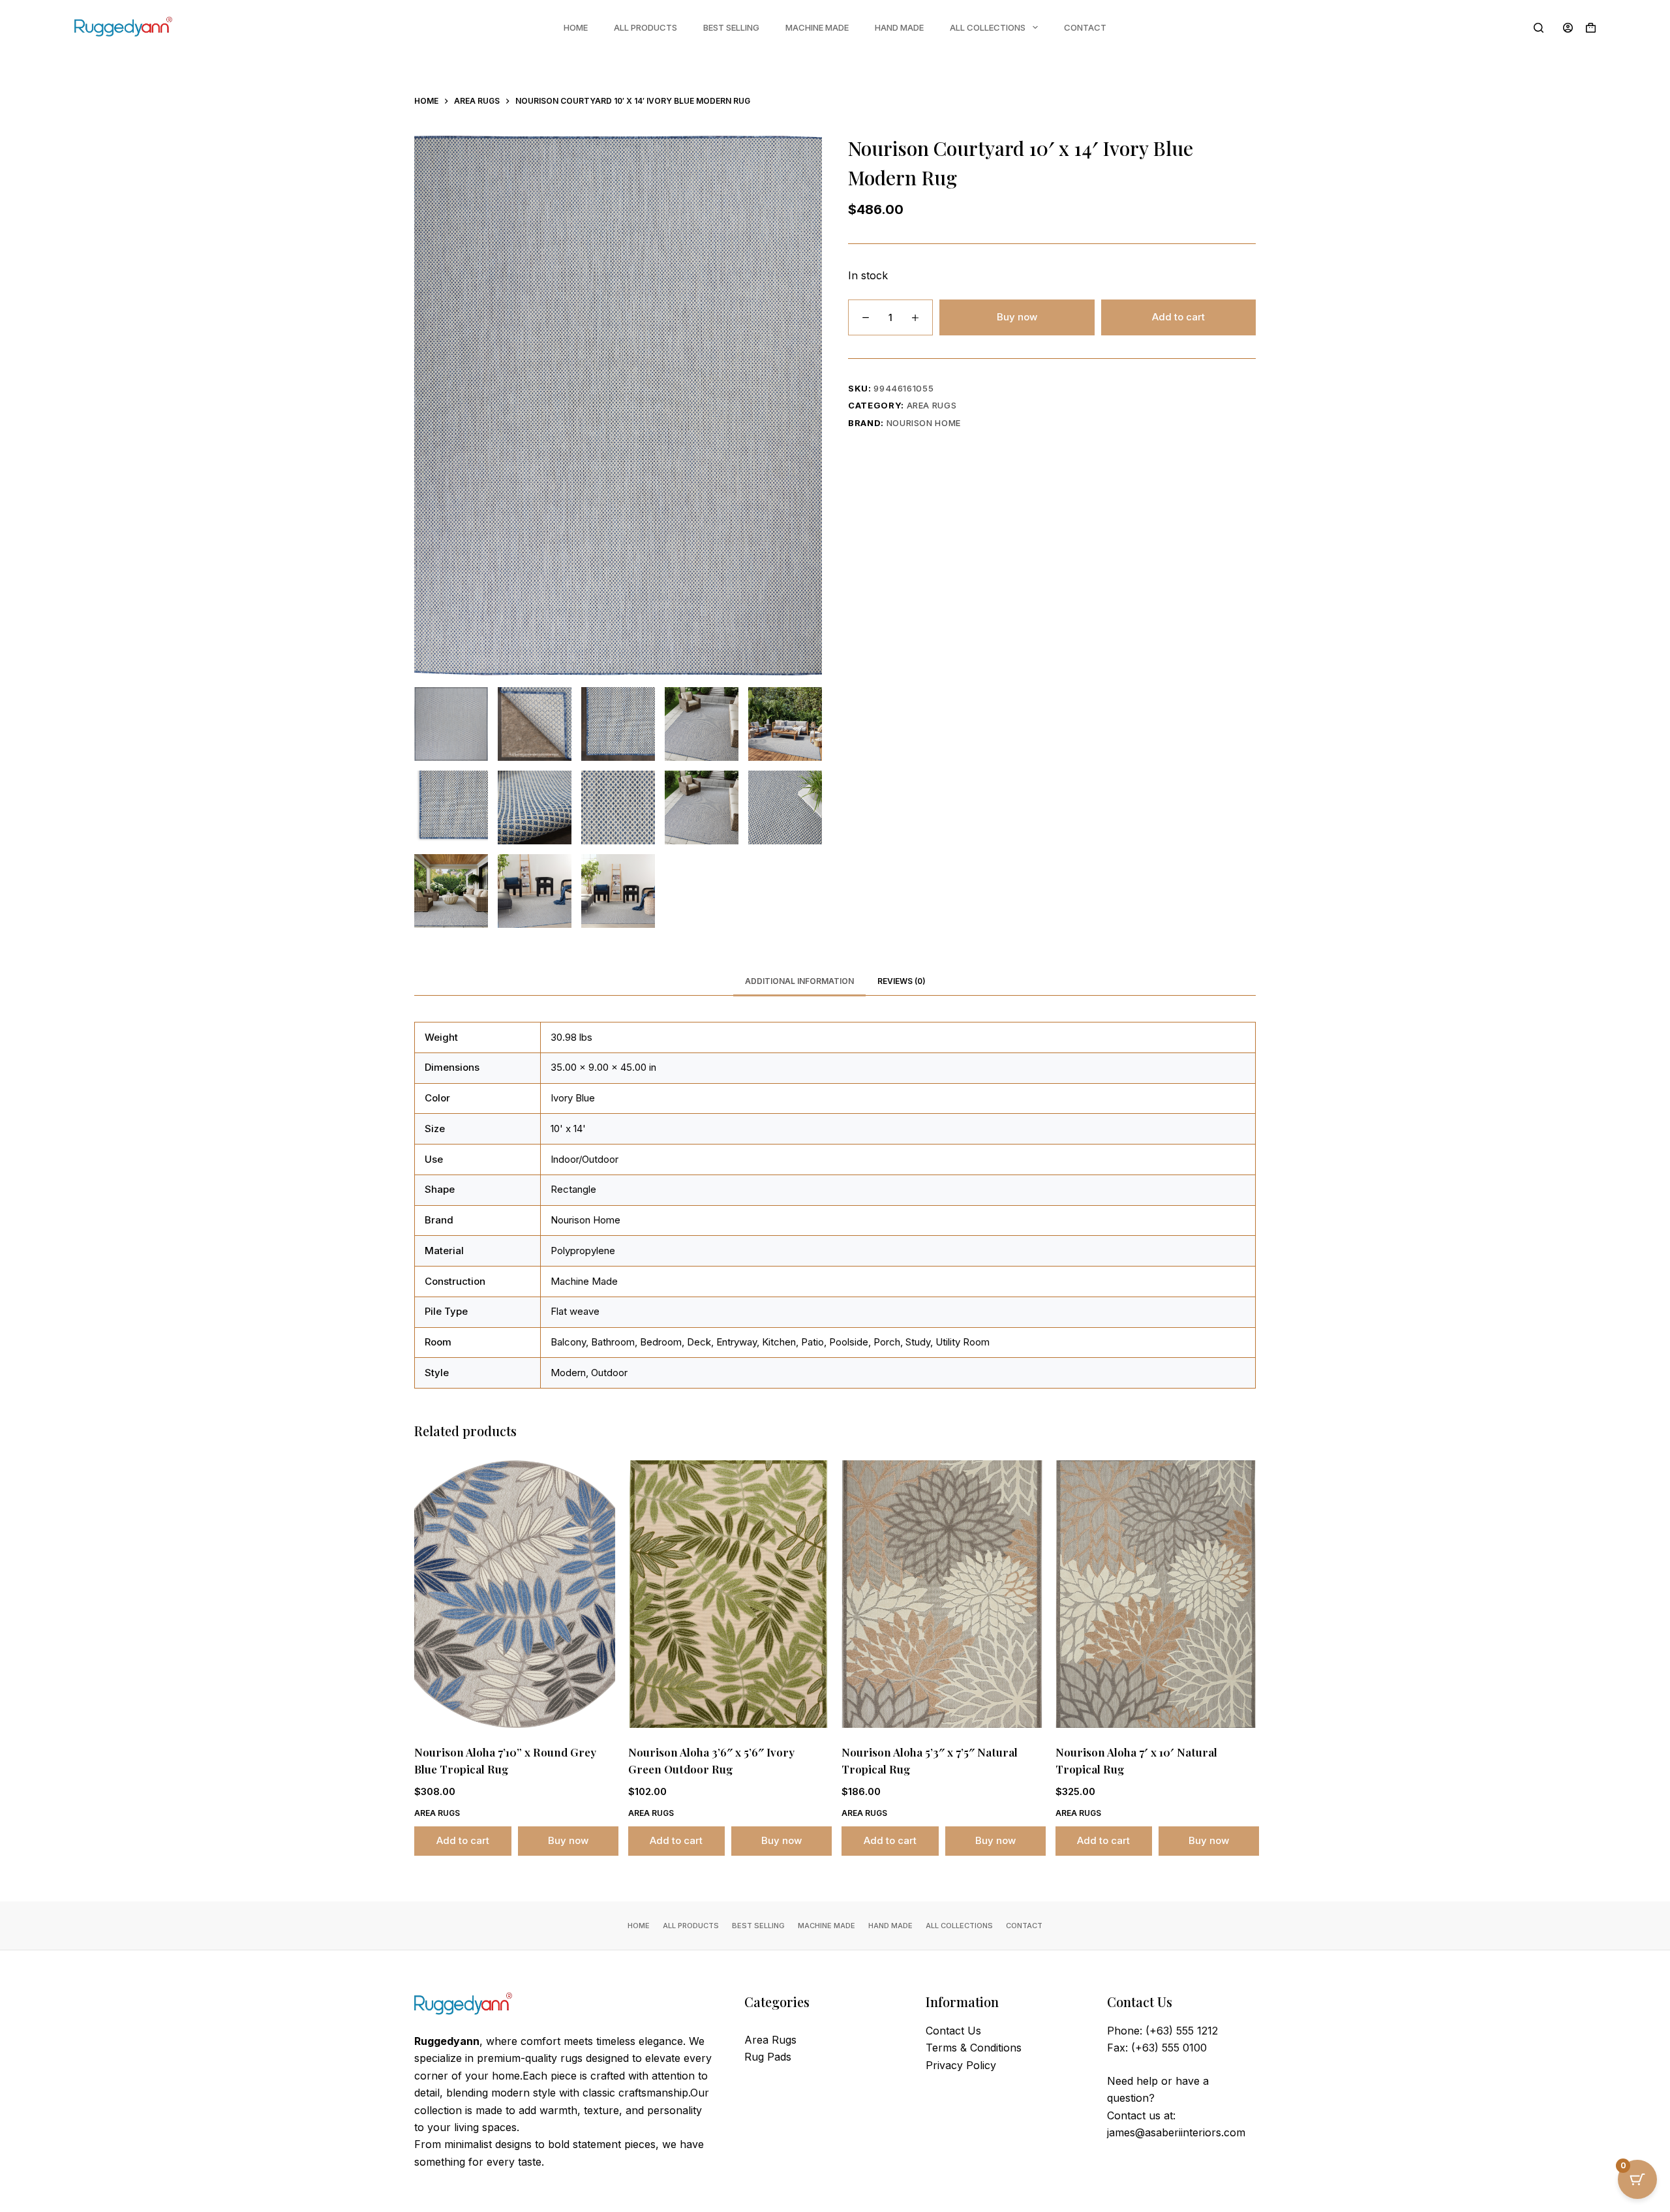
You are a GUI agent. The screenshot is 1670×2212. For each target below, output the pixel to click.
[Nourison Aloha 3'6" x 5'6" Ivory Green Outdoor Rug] (729, 1594)
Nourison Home (924, 423)
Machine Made (817, 27)
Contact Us (953, 2031)
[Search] (1539, 28)
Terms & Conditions (974, 2048)
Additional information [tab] (799, 981)
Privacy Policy (961, 2065)
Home (576, 27)
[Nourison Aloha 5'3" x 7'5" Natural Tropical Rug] (942, 1594)
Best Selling (731, 27)
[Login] (1568, 28)
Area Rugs (932, 405)
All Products (645, 27)
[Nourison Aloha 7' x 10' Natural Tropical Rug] (1156, 1594)
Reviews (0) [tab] (902, 981)
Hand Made (899, 27)
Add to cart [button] (463, 1840)
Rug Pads (768, 2057)
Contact (1085, 27)
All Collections (988, 27)
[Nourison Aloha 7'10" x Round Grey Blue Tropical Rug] (515, 1594)
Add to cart (1178, 317)
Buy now (1017, 317)
